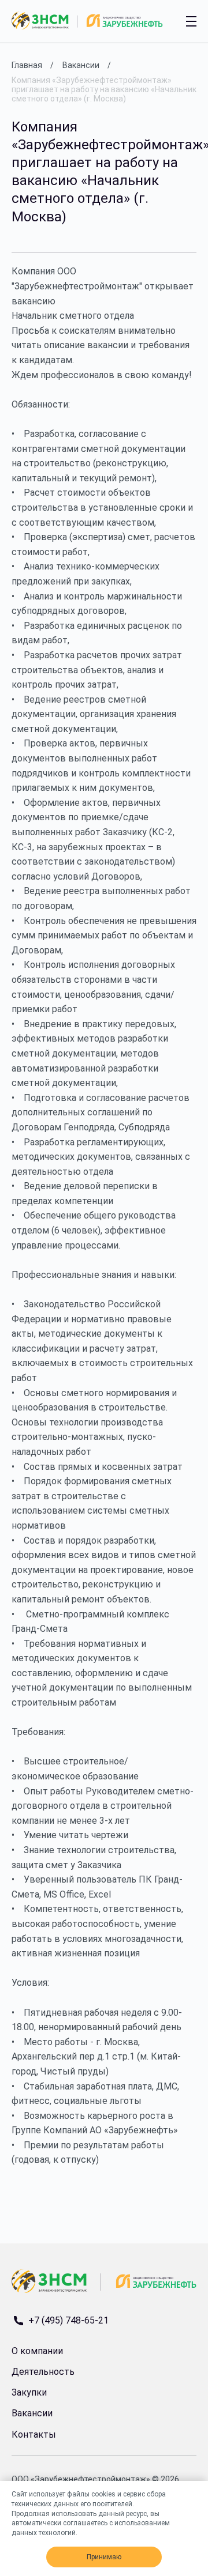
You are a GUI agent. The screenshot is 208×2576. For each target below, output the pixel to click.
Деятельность (43, 2372)
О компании (37, 2351)
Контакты (34, 2434)
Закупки (29, 2392)
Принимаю (104, 2557)
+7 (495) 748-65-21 (68, 2321)
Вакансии (32, 2413)
